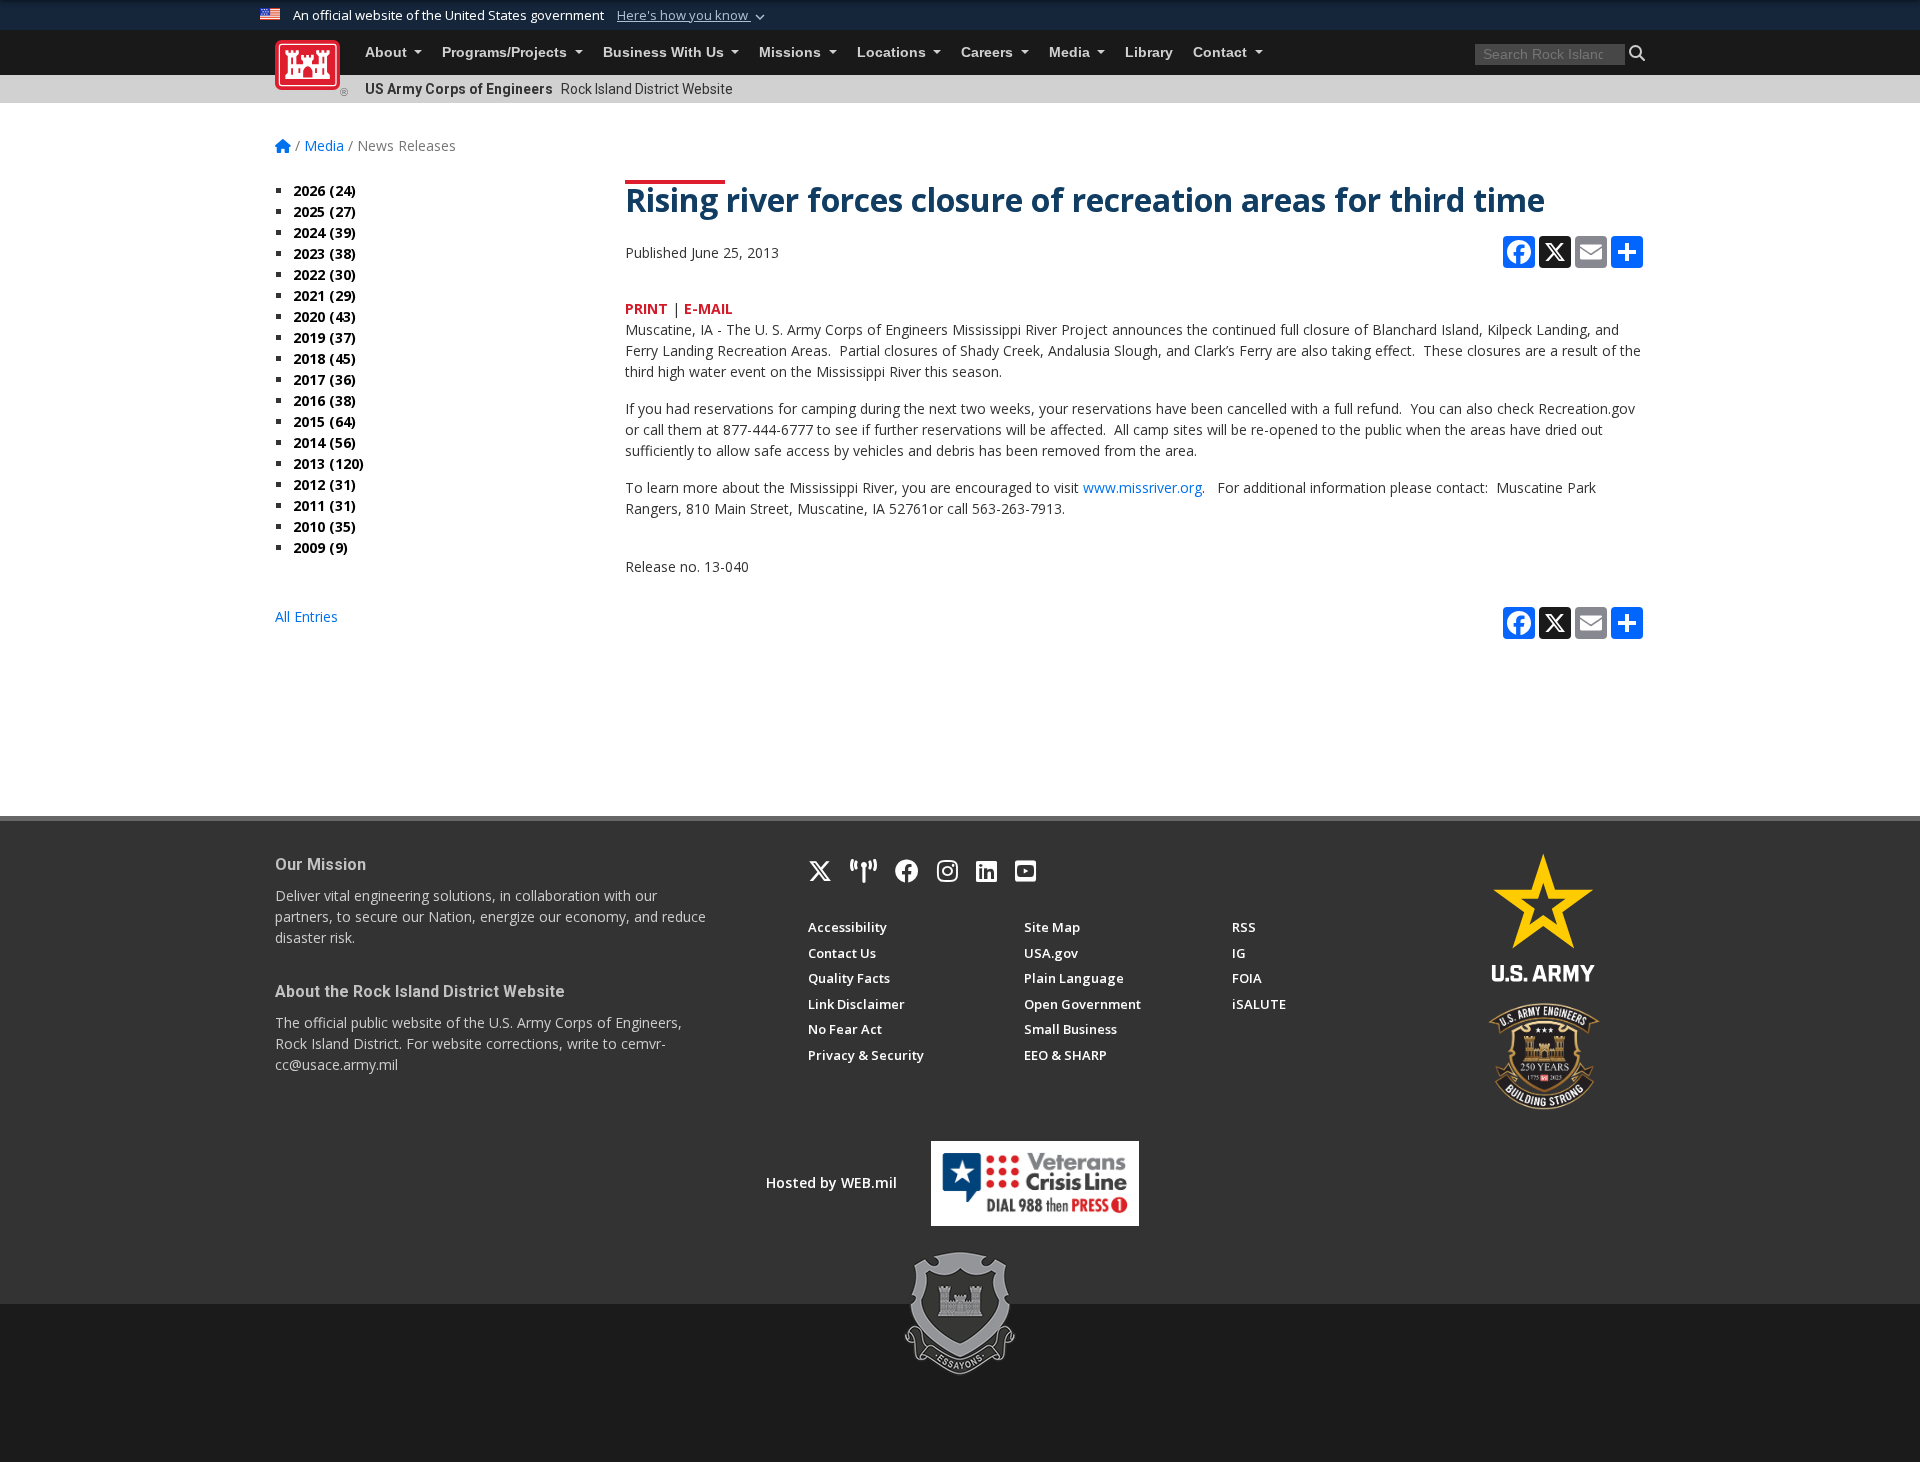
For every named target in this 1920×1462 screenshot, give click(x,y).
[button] (693, 16)
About (388, 52)
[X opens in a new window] (820, 871)
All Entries (306, 616)
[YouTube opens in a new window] (1025, 871)
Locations (893, 52)
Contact (1222, 52)
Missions (792, 52)
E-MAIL (708, 308)
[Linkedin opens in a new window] (986, 871)
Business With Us (665, 52)
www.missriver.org (1142, 487)
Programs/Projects (506, 52)
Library (1149, 52)
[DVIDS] (863, 871)
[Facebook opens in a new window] (907, 871)
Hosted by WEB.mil (831, 1182)
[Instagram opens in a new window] (947, 871)
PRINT (646, 308)
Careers (989, 52)
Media (1071, 52)
